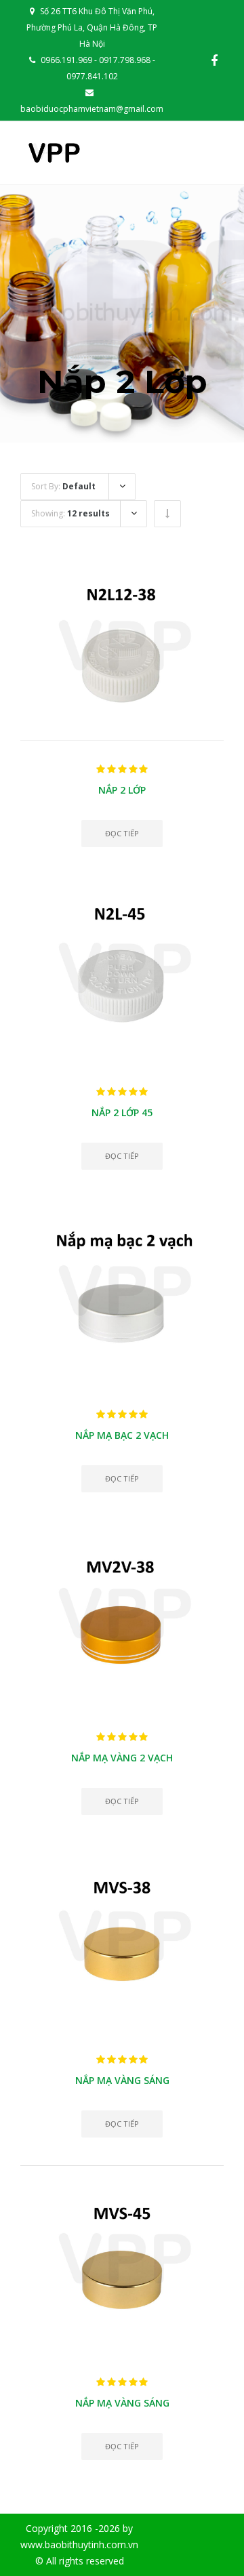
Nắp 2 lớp (122, 790)
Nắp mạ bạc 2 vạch (122, 1435)
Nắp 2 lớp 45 (122, 1112)
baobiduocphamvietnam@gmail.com (92, 109)
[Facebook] (214, 60)
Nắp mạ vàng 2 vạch (122, 1758)
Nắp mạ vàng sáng (122, 2080)
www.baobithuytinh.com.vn (79, 2544)
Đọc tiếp (122, 833)
